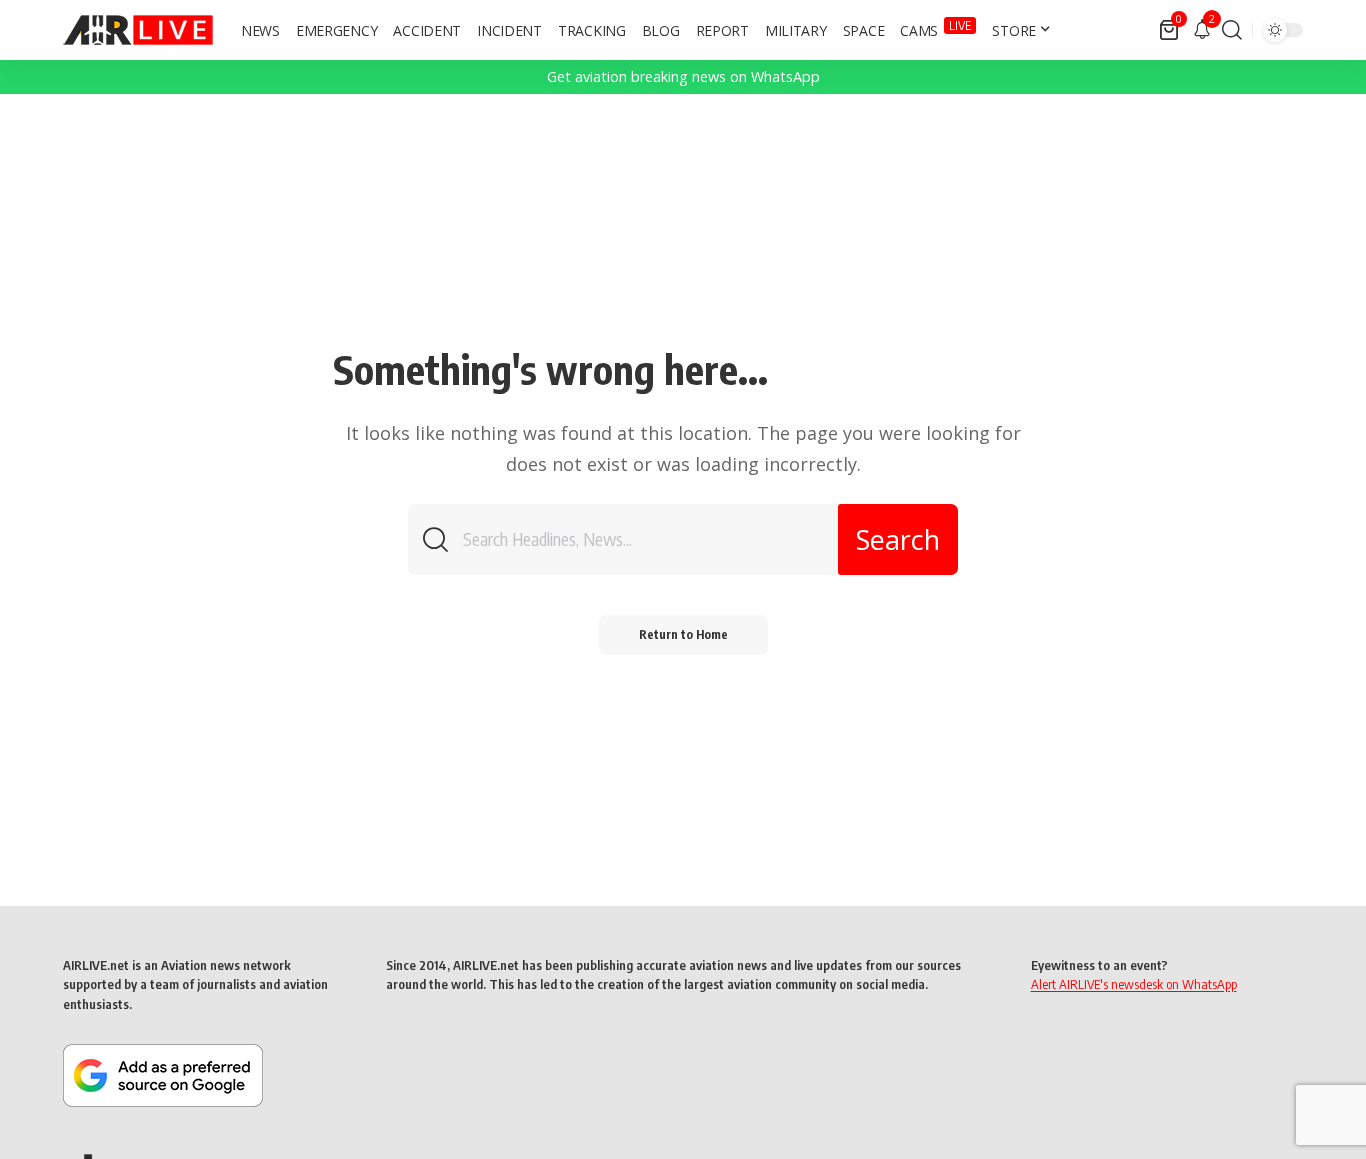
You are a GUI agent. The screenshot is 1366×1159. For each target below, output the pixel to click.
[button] (1232, 30)
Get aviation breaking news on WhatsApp (683, 76)
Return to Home (683, 634)
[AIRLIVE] (138, 30)
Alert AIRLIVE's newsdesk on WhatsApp (1134, 984)
